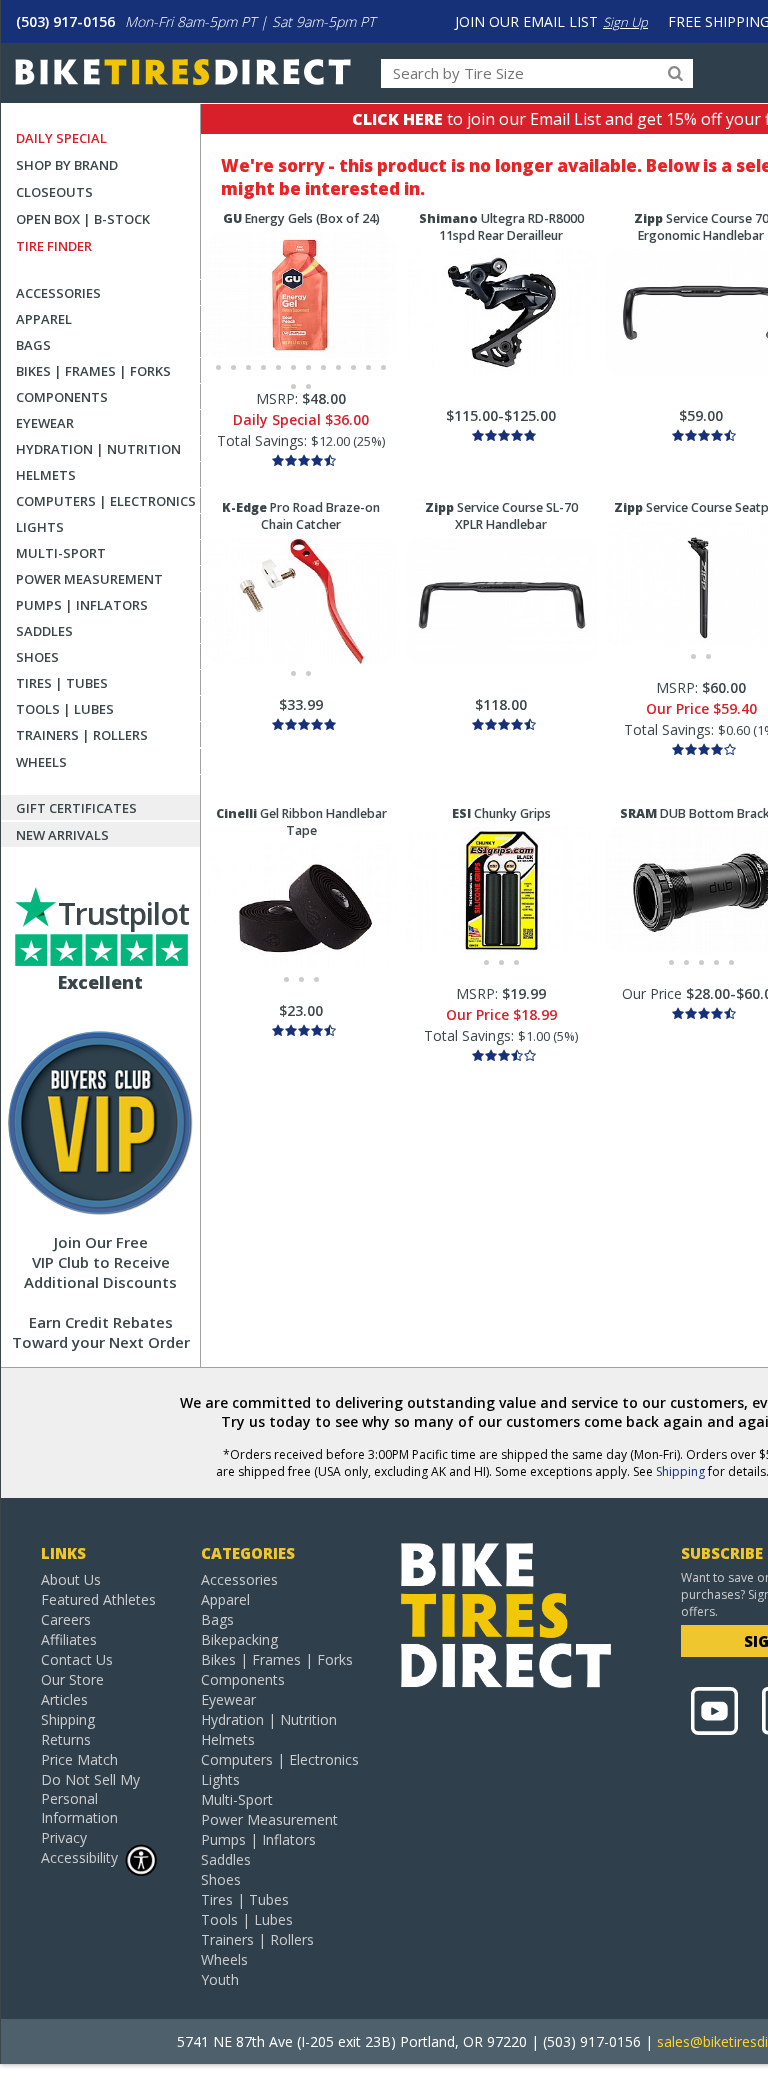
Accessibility (79, 1857)
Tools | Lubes (65, 709)
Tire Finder (54, 246)
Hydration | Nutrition (98, 449)
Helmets (46, 475)
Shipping (680, 1471)
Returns (66, 1739)
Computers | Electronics (106, 501)
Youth (220, 1979)
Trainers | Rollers (82, 735)
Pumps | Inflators (82, 605)
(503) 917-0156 (65, 21)
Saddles (44, 631)
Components (62, 397)
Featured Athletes (98, 1599)
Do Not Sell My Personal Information (90, 1798)
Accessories (58, 293)
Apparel (44, 319)
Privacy (64, 1837)
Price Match (79, 1759)
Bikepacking (239, 1639)
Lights (40, 527)
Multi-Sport (61, 553)
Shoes (37, 657)
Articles (64, 1699)
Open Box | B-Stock (83, 219)
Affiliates (69, 1639)
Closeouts (54, 192)
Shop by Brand (67, 165)
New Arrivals (62, 835)
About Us (71, 1579)
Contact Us (77, 1659)
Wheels (41, 762)
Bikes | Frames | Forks (93, 371)
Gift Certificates (76, 808)
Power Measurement (89, 579)
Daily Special (61, 138)
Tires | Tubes (62, 683)
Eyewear (45, 423)
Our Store (72, 1679)
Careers (66, 1619)
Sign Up (625, 22)
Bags (33, 345)
